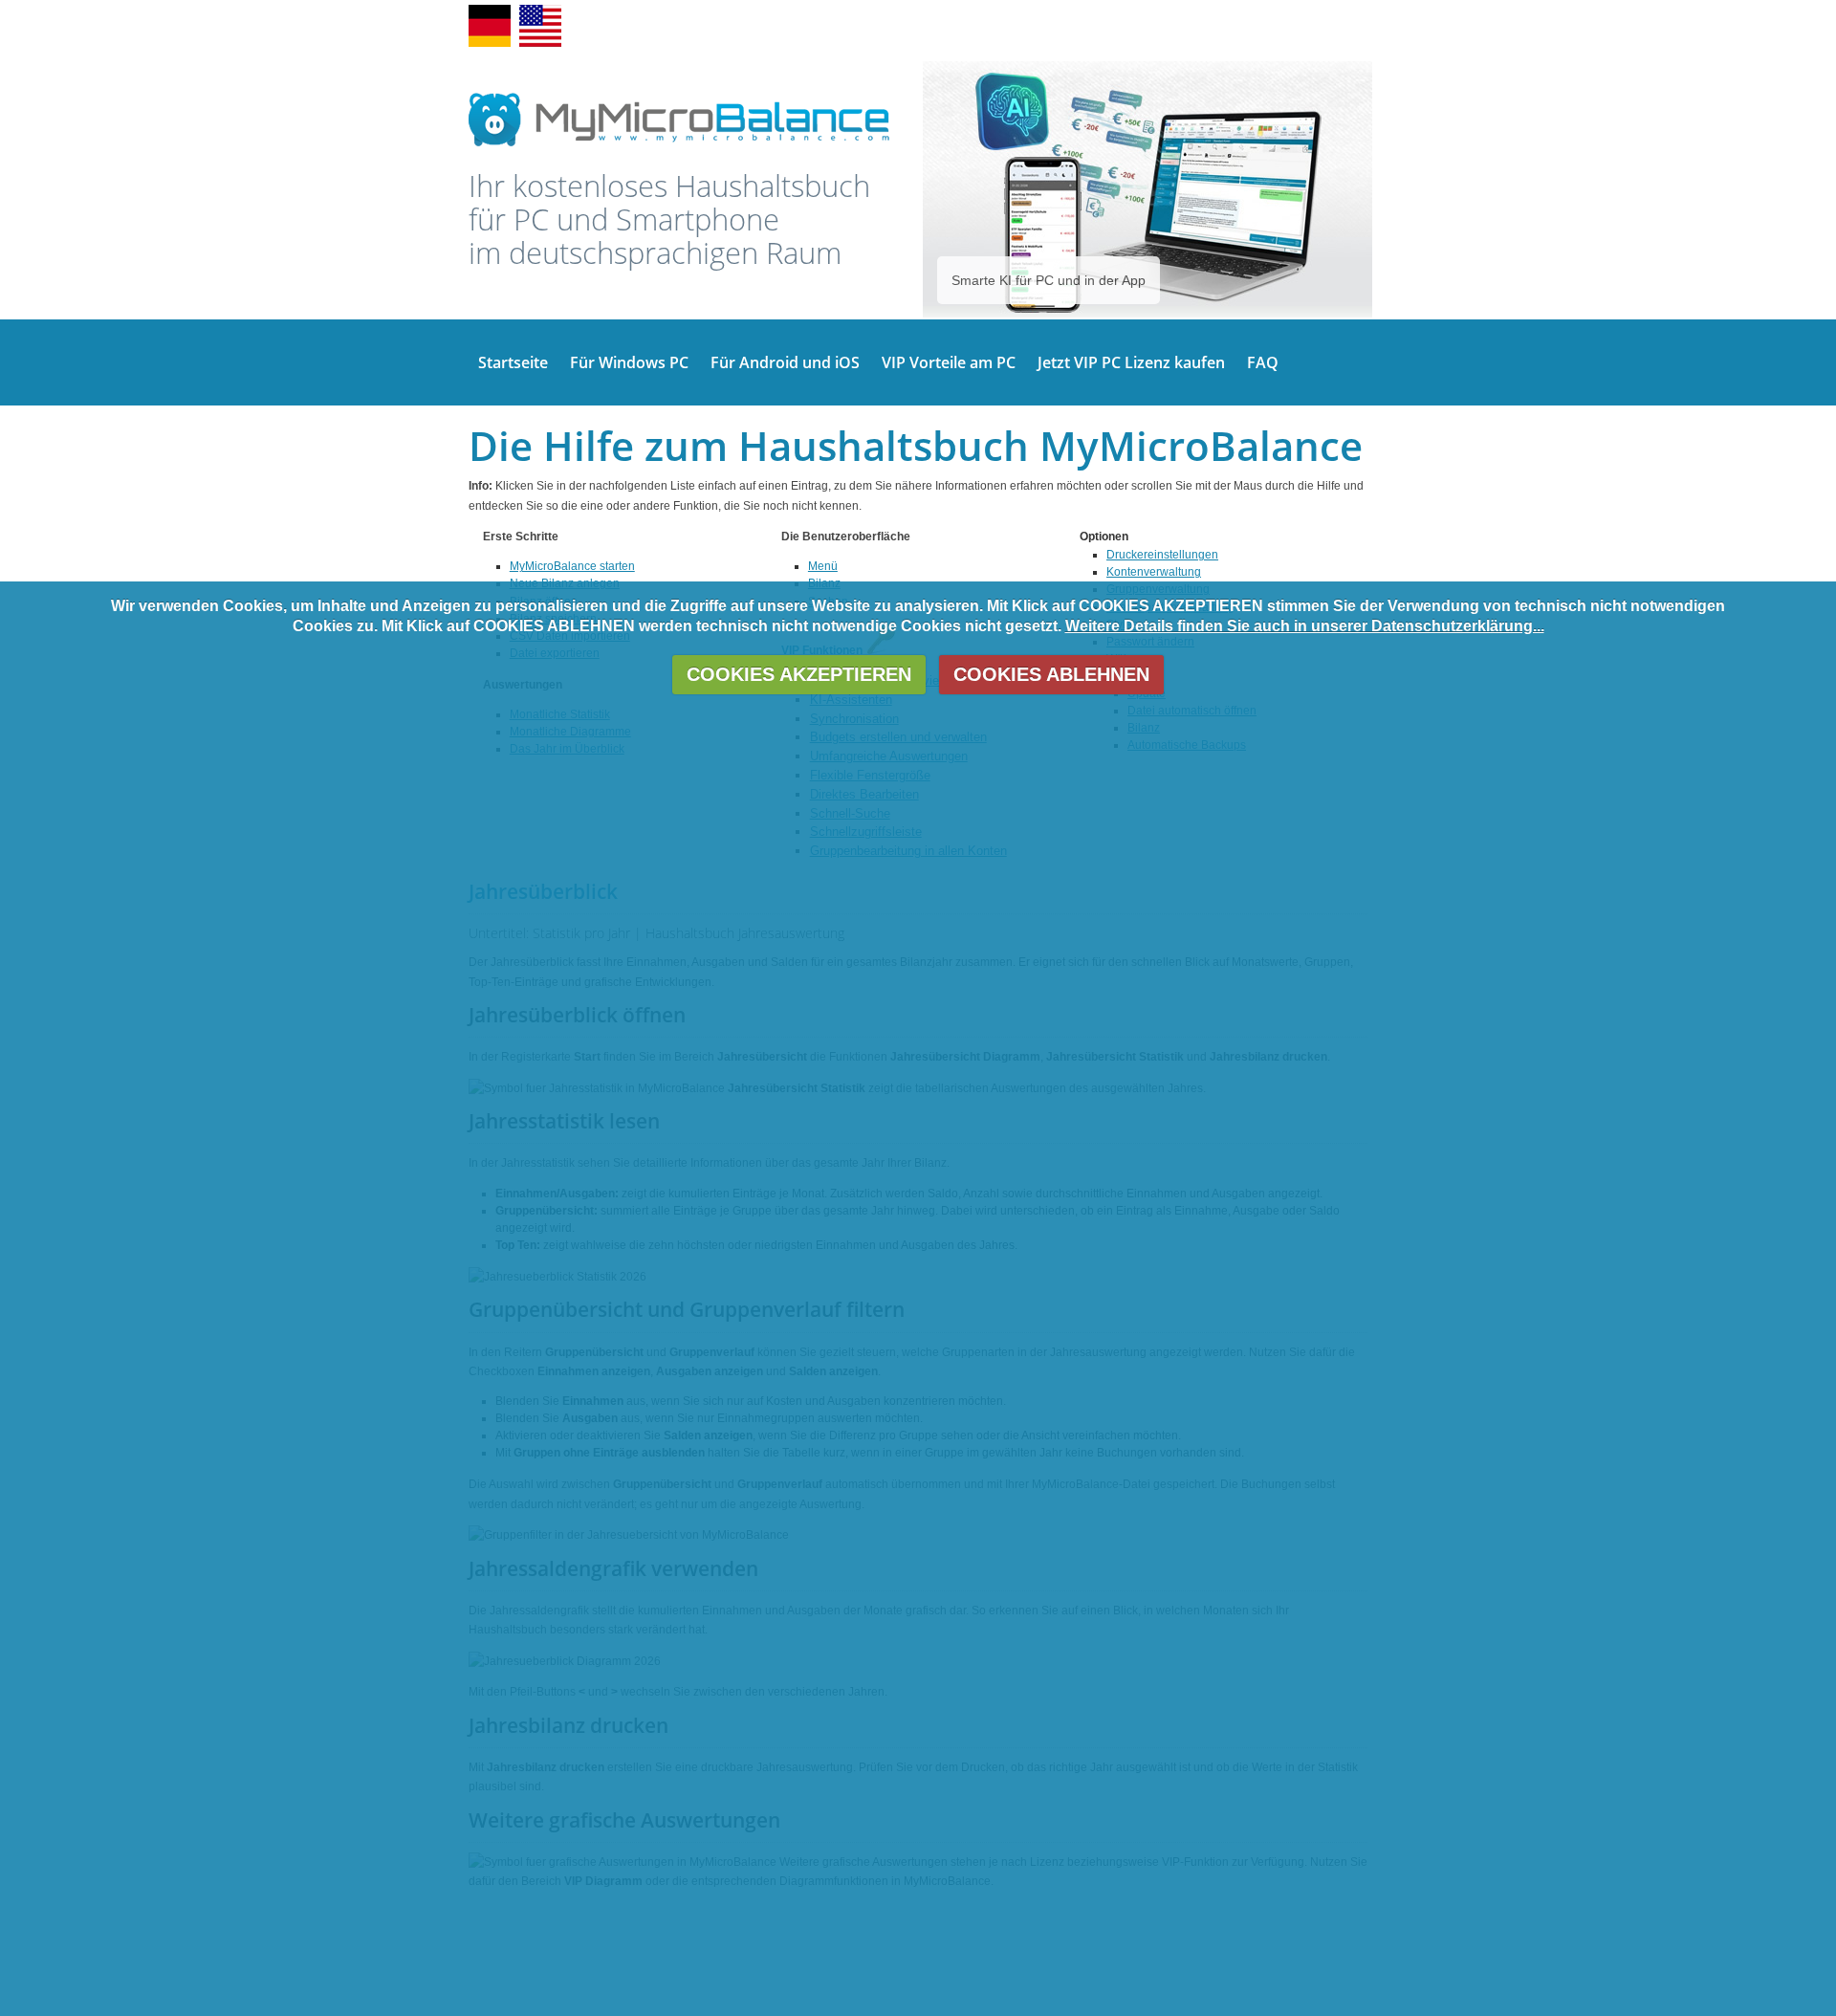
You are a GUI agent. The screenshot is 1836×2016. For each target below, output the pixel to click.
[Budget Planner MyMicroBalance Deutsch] (540, 43)
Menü (823, 566)
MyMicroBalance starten (572, 566)
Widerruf (1169, 26)
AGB (1122, 26)
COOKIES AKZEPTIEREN (799, 675)
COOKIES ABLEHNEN (1051, 675)
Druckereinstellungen (1162, 555)
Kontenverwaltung (1154, 572)
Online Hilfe (957, 26)
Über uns (1227, 26)
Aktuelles (1023, 26)
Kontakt (1079, 26)
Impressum (1292, 26)
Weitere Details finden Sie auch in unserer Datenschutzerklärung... (1305, 626)
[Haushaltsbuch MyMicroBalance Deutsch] (490, 43)
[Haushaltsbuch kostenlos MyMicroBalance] (679, 145)
